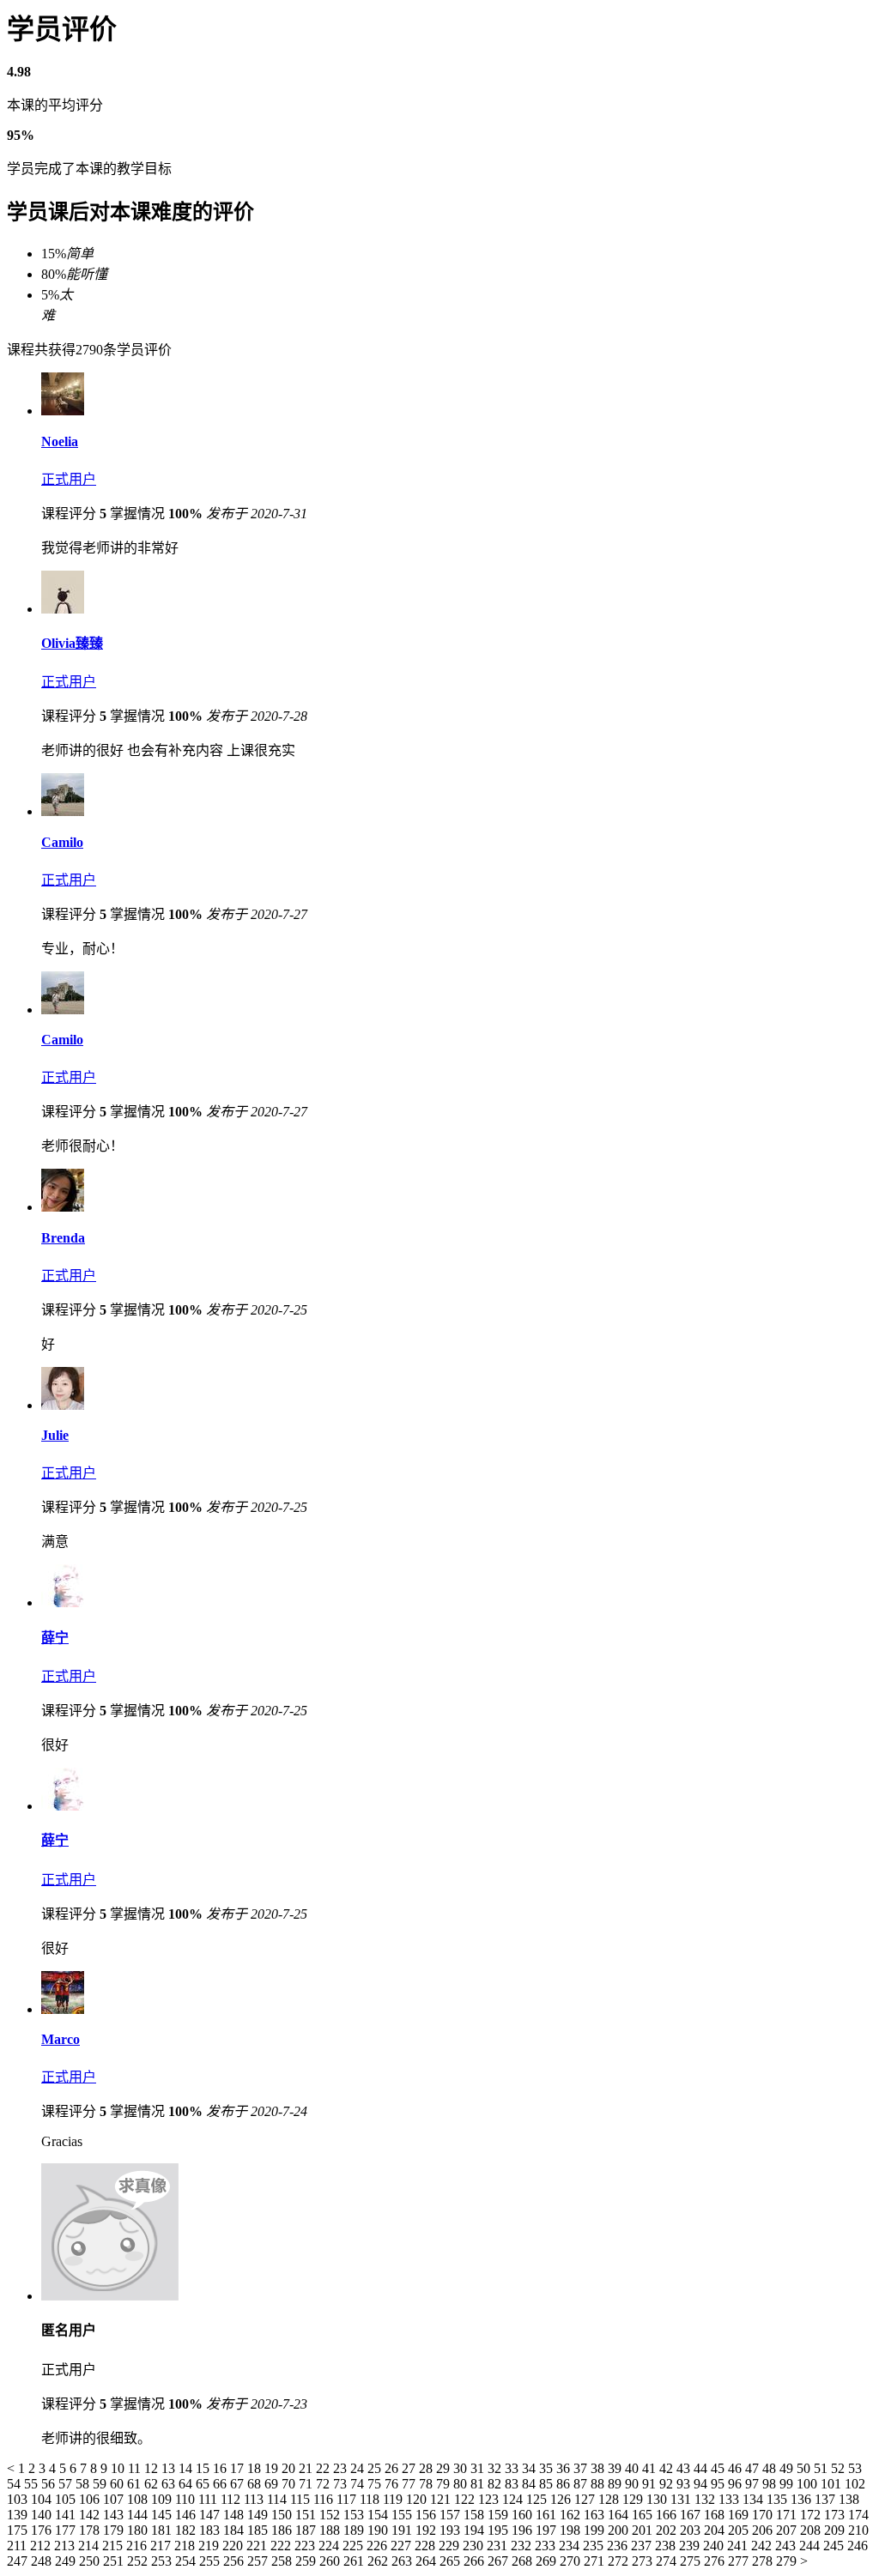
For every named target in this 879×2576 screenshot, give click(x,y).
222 (282, 2546)
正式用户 (69, 479)
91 (651, 2484)
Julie (55, 1435)
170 (764, 2515)
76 (393, 2484)
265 (452, 2561)
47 (754, 2468)
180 (139, 2530)
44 (702, 2468)
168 (716, 2515)
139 (19, 2515)
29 (445, 2468)
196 (524, 2530)
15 (204, 2468)
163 (596, 2515)
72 (324, 2484)
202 (668, 2530)
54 (15, 2484)
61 (136, 2484)
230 (475, 2546)
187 (307, 2530)
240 (715, 2546)
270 (572, 2561)
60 (118, 2484)
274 (668, 2561)
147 (211, 2515)
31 (479, 2468)
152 (331, 2515)
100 (809, 2484)
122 (466, 2499)
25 (376, 2468)
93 (685, 2484)
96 (737, 2484)
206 (764, 2530)
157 (452, 2515)
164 (620, 2515)
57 (67, 2484)
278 (764, 2561)
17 (239, 2468)
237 (643, 2546)
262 (379, 2561)
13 (170, 2468)
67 (239, 2484)
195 (500, 2530)
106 (91, 2499)
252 (139, 2561)
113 (255, 2499)
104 (43, 2499)
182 (187, 2530)
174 (858, 2515)
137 (827, 2499)
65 (204, 2484)
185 (259, 2530)
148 (235, 2515)
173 (836, 2515)
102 (855, 2484)
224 (330, 2546)
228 (427, 2546)
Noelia (60, 441)
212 (42, 2546)
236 (619, 2546)
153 (355, 2515)
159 (500, 2515)
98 (771, 2484)
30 (462, 2468)
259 (307, 2561)
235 (595, 2546)
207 (788, 2530)
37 (582, 2468)
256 (235, 2561)
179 (115, 2530)
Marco (61, 2039)
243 (787, 2546)
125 (538, 2499)
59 (101, 2484)
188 (331, 2530)
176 (43, 2530)
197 (548, 2530)
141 (67, 2515)
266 (476, 2561)
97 (754, 2484)
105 (67, 2499)
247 (19, 2561)
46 (737, 2468)
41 (651, 2468)
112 (232, 2499)
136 (803, 2499)
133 (730, 2499)
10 (119, 2468)
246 (858, 2546)
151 (307, 2515)
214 (90, 2546)
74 (359, 2484)
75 (376, 2484)
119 (394, 2499)
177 (67, 2530)
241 (739, 2546)
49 (788, 2468)
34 (530, 2468)
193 (452, 2530)
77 (410, 2484)
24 (359, 2468)
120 (418, 2499)
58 (84, 2484)
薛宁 (55, 1638)
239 (691, 2546)
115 (302, 2499)
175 (19, 2530)
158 (476, 2515)
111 (209, 2499)
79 (445, 2484)
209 (836, 2530)
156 (427, 2515)
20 (290, 2468)
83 (513, 2484)
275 (692, 2561)
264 (427, 2561)
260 (331, 2561)
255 (211, 2561)
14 (187, 2468)
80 (462, 2484)
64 (187, 2484)
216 (138, 2546)
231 (499, 2546)
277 (740, 2561)
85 (548, 2484)
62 (153, 2484)
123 (490, 2499)
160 (524, 2515)
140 (43, 2515)
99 (788, 2484)
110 (187, 2499)
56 (50, 2484)
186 (283, 2530)
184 (235, 2530)
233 (547, 2546)
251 (115, 2561)
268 (524, 2561)
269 (548, 2561)
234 (571, 2546)
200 (620, 2530)
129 (634, 2499)
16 (221, 2468)
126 (562, 2499)
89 (616, 2484)
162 (572, 2515)
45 (719, 2468)
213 (66, 2546)
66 (221, 2484)
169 (740, 2515)
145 (163, 2515)
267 (500, 2561)
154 (379, 2515)
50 (805, 2468)
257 (259, 2561)
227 (403, 2546)
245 (835, 2546)
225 (355, 2546)
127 (586, 2499)
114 (279, 2499)
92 (668, 2484)
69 (273, 2484)
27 (410, 2468)
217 (162, 2546)
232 (523, 2546)
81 (479, 2484)
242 (763, 2546)
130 (658, 2499)
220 (234, 2546)
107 (115, 2499)
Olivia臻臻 (72, 643)
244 (811, 2546)
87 (582, 2484)
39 (616, 2468)
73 (342, 2484)
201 (644, 2530)
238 (667, 2546)
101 (833, 2484)
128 (610, 2499)
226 (379, 2546)
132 (706, 2499)
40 (633, 2468)
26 (393, 2468)
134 (755, 2499)
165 (644, 2515)
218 (186, 2546)
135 (779, 2499)
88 (599, 2484)
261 (355, 2561)
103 (19, 2499)
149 (259, 2515)
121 (442, 2499)
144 (139, 2515)
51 (822, 2468)
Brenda (63, 1238)
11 (136, 2468)
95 (719, 2484)
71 (307, 2484)
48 (771, 2468)
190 (379, 2530)
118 (371, 2499)
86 (565, 2484)
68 (256, 2484)
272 (620, 2561)
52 (840, 2468)
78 (427, 2484)
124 (514, 2499)
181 (163, 2530)
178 (91, 2530)
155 (403, 2515)
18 (256, 2468)
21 (307, 2468)
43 (685, 2468)
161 (548, 2515)
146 (187, 2515)
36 (565, 2468)
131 (682, 2499)
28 (427, 2468)
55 (33, 2484)
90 (633, 2484)
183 (211, 2530)
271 (596, 2561)
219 (210, 2546)
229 (451, 2546)
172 (812, 2515)
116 (325, 2499)
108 (139, 2499)
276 (716, 2561)
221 (258, 2546)
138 (849, 2499)
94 (702, 2484)
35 (548, 2468)
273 (644, 2561)
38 (599, 2468)
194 (476, 2530)
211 (18, 2546)
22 (324, 2468)
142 (91, 2515)
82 (496, 2484)
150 (283, 2515)
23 (342, 2468)
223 (306, 2546)
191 (403, 2530)
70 (290, 2484)
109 (163, 2499)
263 (403, 2561)
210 (858, 2530)
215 (114, 2546)
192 (427, 2530)
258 (283, 2561)
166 (668, 2515)
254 (187, 2561)
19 (273, 2468)
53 (855, 2468)
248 (43, 2561)
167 (692, 2515)
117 (348, 2499)
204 (716, 2530)
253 (163, 2561)
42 (668, 2468)
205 (740, 2530)
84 (530, 2484)
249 (67, 2561)
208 (812, 2530)
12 (153, 2468)
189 (355, 2530)
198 (572, 2530)
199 (596, 2530)
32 (496, 2468)
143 (115, 2515)
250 (91, 2561)
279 (788, 2561)
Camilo (62, 842)
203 (692, 2530)
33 (513, 2468)
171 (788, 2515)
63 (170, 2484)
